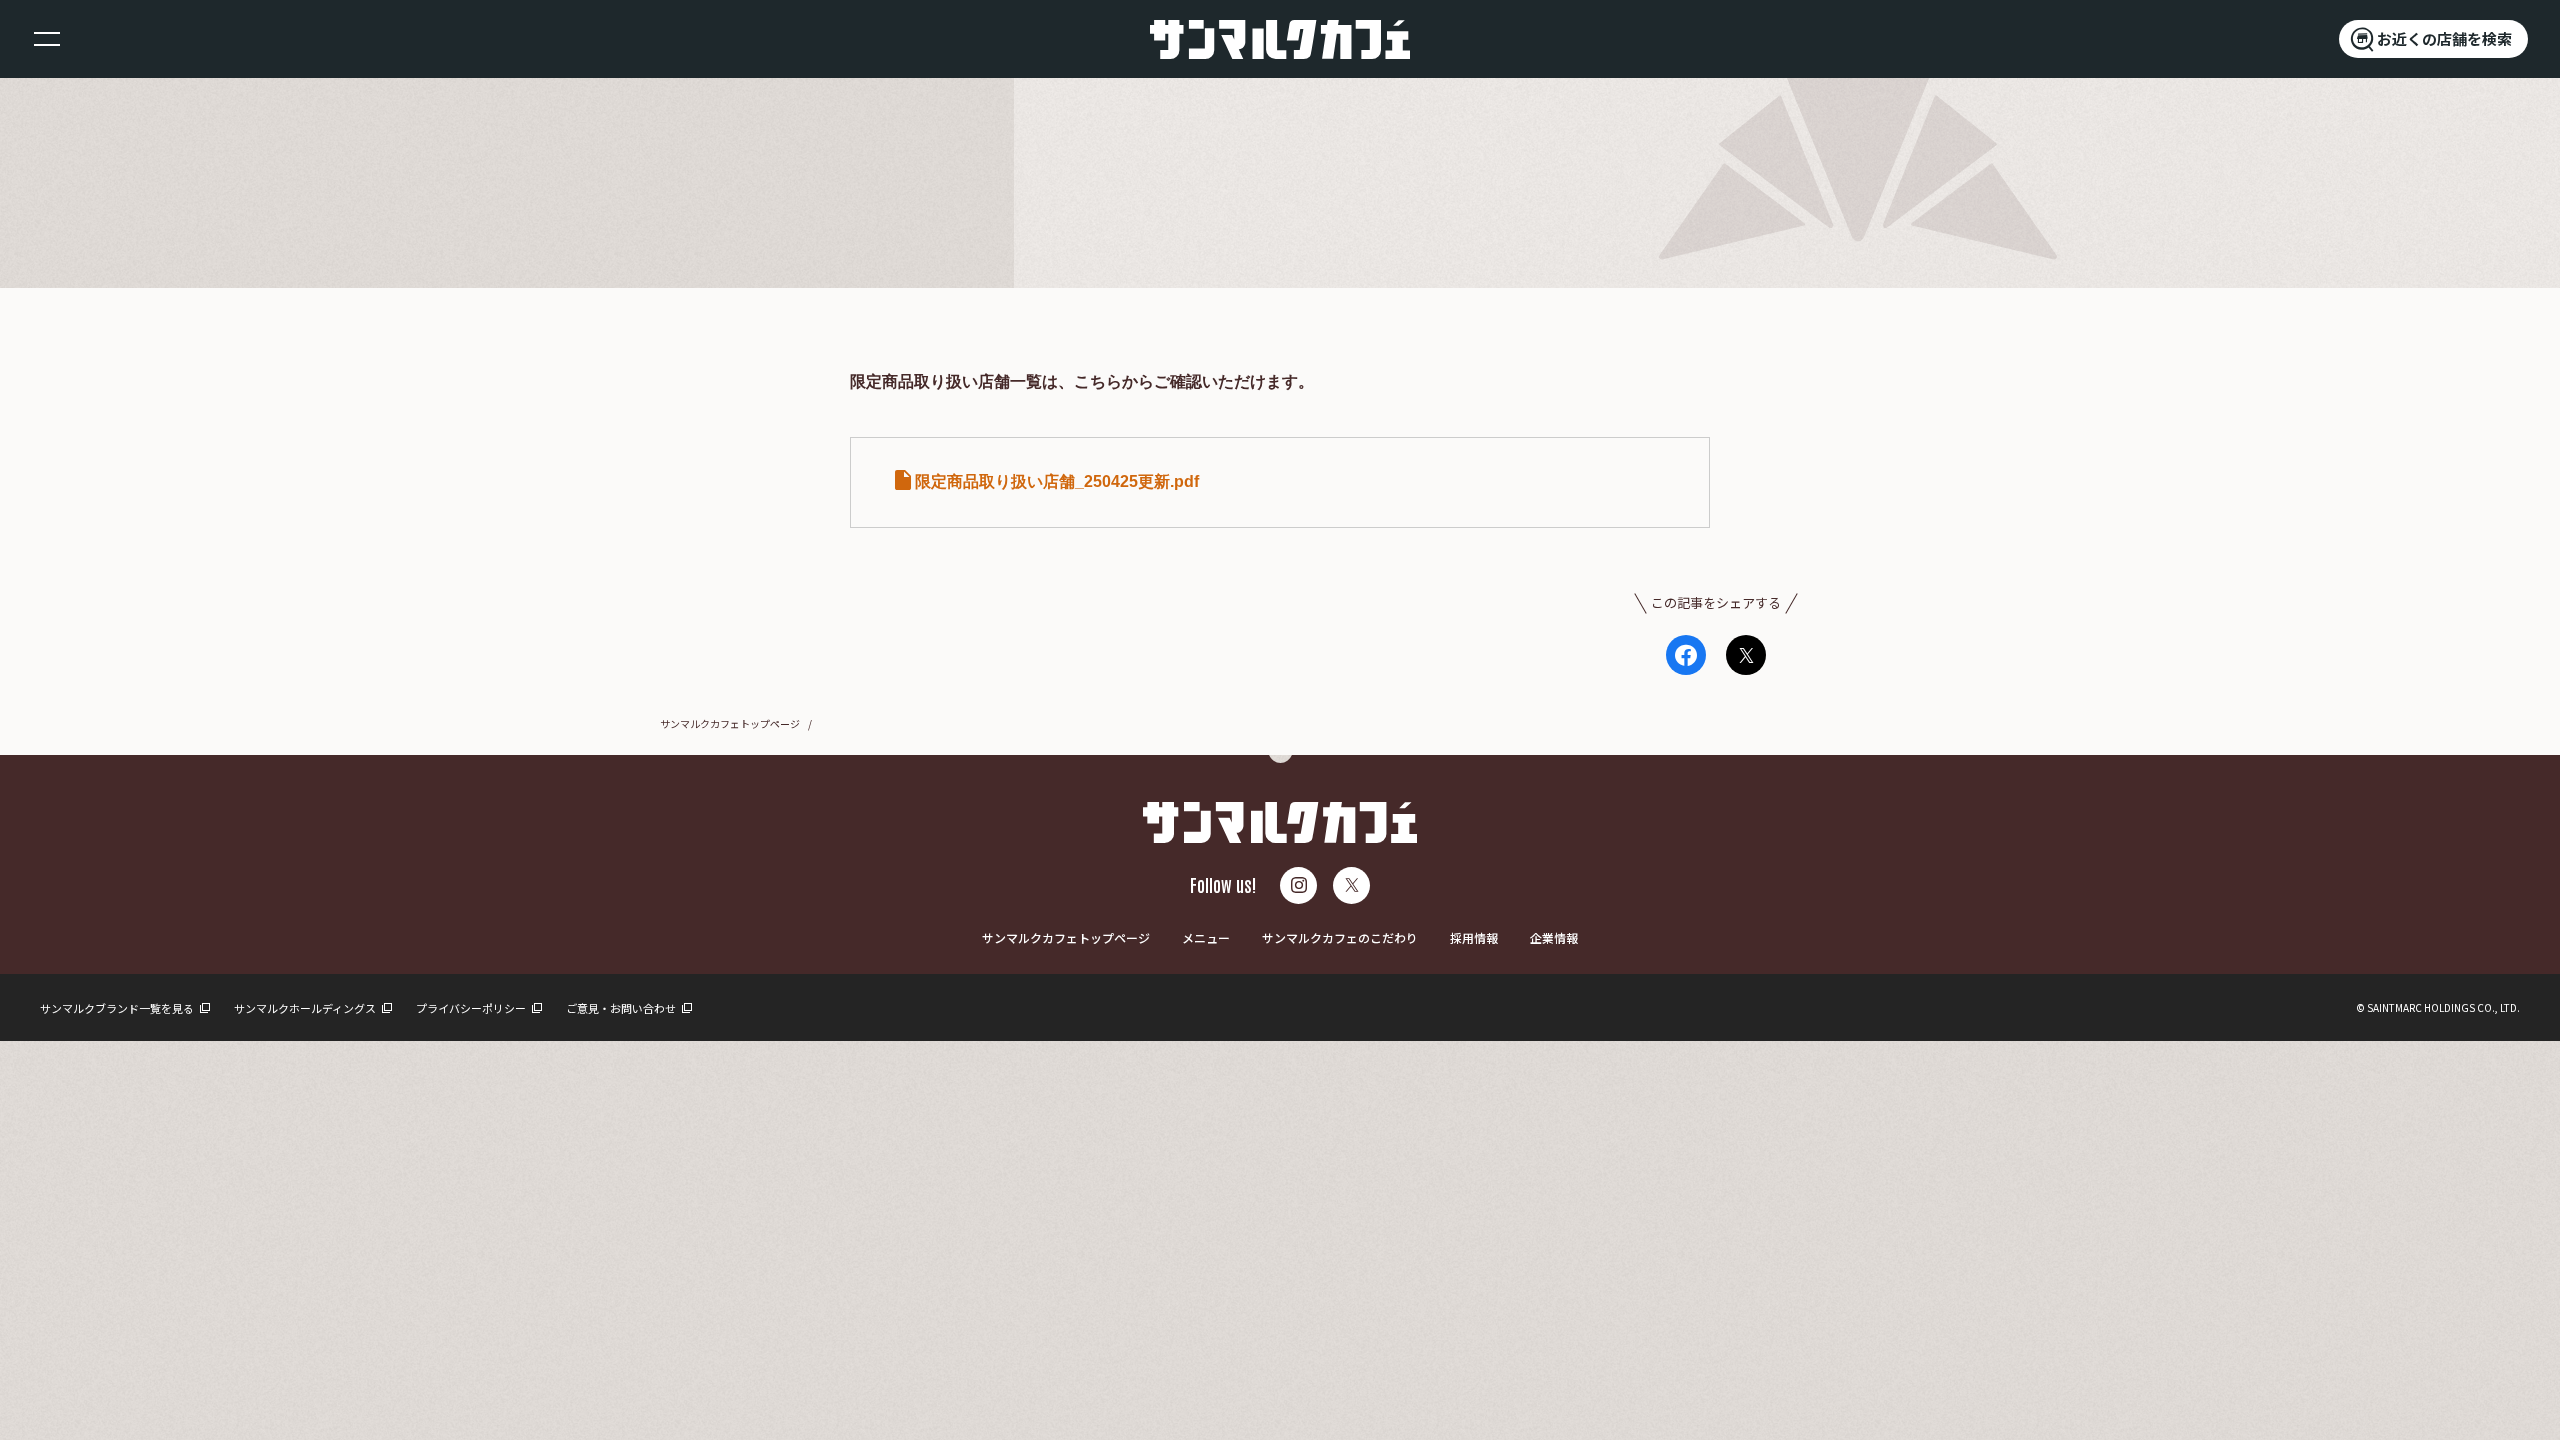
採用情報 (1474, 937)
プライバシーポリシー (472, 1008)
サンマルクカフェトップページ (730, 723)
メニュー (1206, 937)
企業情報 (1554, 937)
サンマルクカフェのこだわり (1340, 937)
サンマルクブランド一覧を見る (118, 1008)
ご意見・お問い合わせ (622, 1008)
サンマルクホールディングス (306, 1008)
